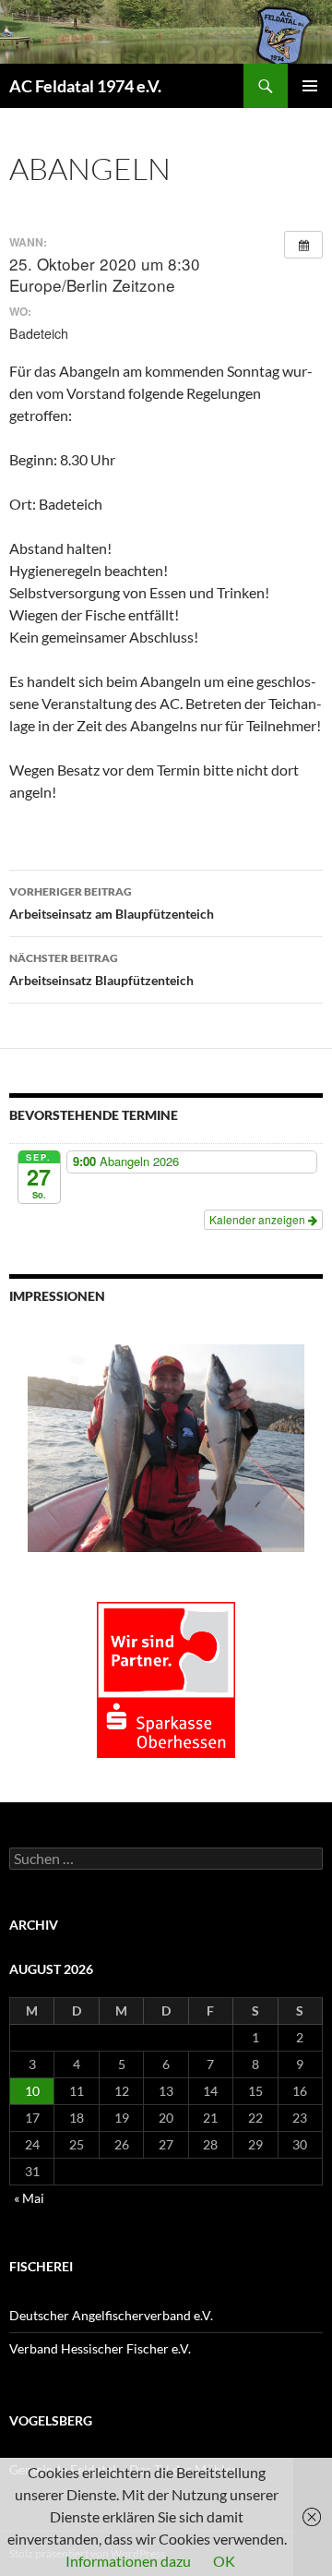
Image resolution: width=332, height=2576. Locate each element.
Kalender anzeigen (259, 1219)
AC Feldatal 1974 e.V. (85, 86)
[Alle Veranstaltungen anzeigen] (303, 245)
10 (32, 2091)
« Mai (29, 2198)
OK (224, 2561)
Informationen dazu (128, 2561)
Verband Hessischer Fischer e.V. (100, 2348)
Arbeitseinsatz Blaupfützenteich (101, 969)
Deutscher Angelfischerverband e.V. (111, 2315)
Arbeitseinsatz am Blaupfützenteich (112, 903)
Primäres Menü (310, 86)
